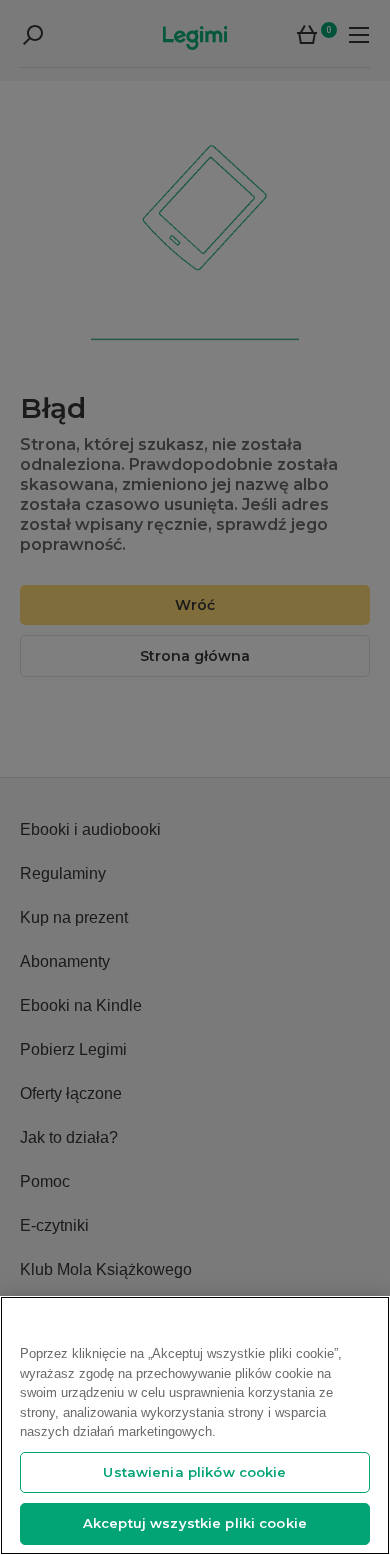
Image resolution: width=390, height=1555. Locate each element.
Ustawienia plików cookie (194, 1472)
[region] (195, 1425)
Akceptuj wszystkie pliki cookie (195, 1523)
